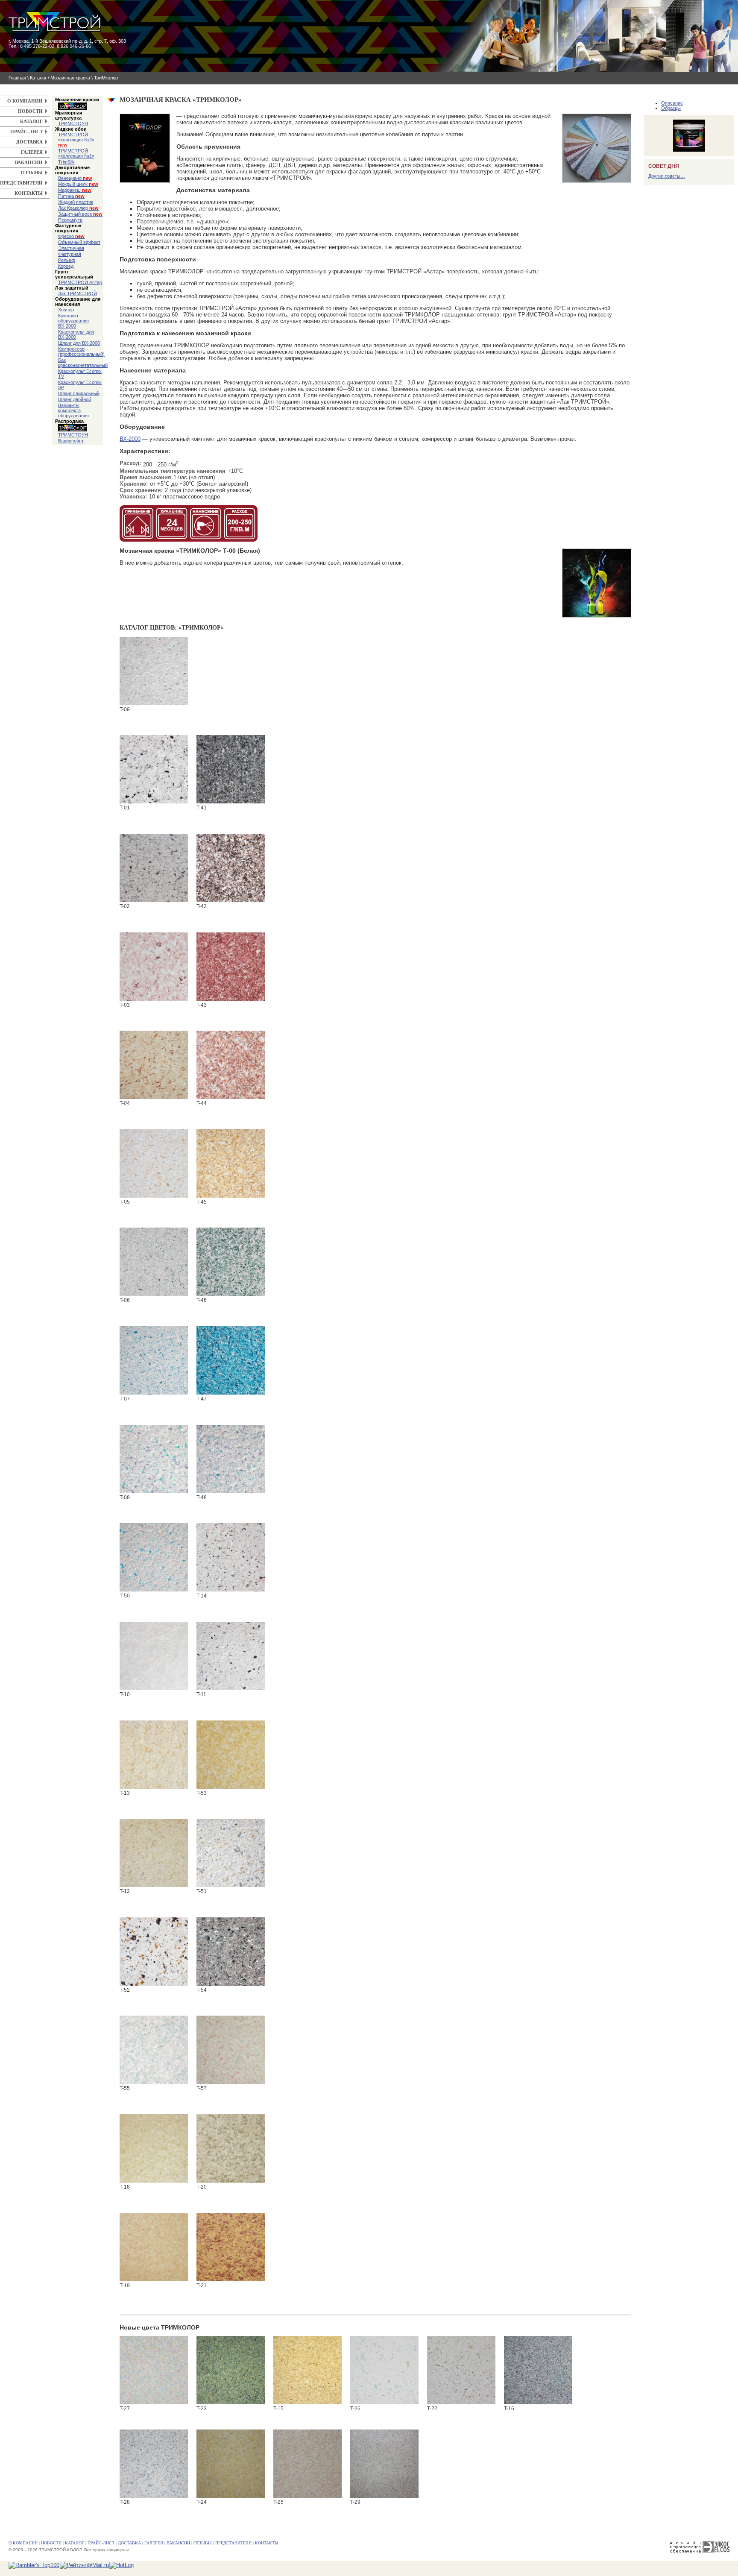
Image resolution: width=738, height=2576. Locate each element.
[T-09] (154, 671)
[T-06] (154, 1262)
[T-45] (231, 1163)
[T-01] (154, 769)
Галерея (32, 152)
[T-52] (154, 1952)
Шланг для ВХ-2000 (79, 343)
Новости (30, 111)
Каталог (38, 78)
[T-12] (154, 1853)
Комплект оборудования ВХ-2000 (73, 321)
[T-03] (154, 967)
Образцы (671, 108)
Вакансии (29, 162)
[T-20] (231, 2148)
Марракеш (75, 190)
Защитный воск (80, 214)
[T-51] (231, 1853)
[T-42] (231, 868)
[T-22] (461, 2370)
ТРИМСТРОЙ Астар (80, 282)
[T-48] (231, 1459)
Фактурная (70, 254)
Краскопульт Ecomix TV (80, 374)
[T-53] (231, 1755)
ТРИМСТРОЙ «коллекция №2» (76, 140)
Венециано (75, 178)
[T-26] (384, 2370)
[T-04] (154, 1065)
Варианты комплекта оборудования (73, 410)
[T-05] (154, 1163)
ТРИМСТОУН (73, 123)
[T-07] (154, 1360)
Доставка (29, 142)
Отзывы (32, 173)
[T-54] (231, 1952)
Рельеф (67, 260)
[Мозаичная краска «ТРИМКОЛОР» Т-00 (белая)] (597, 552)
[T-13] (154, 1755)
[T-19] (154, 2247)
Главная (17, 78)
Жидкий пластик (76, 202)
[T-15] (307, 2370)
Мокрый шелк (78, 184)
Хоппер (66, 310)
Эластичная (71, 248)
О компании (25, 101)
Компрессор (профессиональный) (81, 352)
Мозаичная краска (70, 78)
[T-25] (307, 2464)
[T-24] (231, 2464)
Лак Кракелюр (78, 208)
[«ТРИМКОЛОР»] (597, 117)
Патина (71, 196)
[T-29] (384, 2464)
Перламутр (70, 220)
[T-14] (231, 1557)
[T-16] (538, 2370)
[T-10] (154, 1656)
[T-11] (231, 1656)
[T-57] (231, 2050)
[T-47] (231, 1360)
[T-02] (154, 868)
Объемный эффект (79, 242)
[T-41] (231, 769)
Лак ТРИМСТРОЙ (78, 293)
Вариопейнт (71, 441)
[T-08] (154, 1459)
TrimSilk (66, 162)
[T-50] (154, 1557)
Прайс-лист (26, 132)
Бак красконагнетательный (81, 363)
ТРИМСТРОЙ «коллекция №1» (76, 153)
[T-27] (154, 2370)
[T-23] (231, 2370)
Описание (672, 103)
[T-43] (231, 967)
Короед (66, 266)
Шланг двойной (75, 399)
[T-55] (154, 2050)
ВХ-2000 (130, 439)
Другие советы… (667, 176)
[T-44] (231, 1065)
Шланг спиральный (79, 393)
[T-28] (154, 2464)
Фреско (71, 236)
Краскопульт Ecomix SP (80, 385)
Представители (21, 183)
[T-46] (231, 1262)
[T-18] (154, 2148)
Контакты (29, 193)
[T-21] (231, 2247)
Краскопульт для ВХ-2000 (76, 334)
